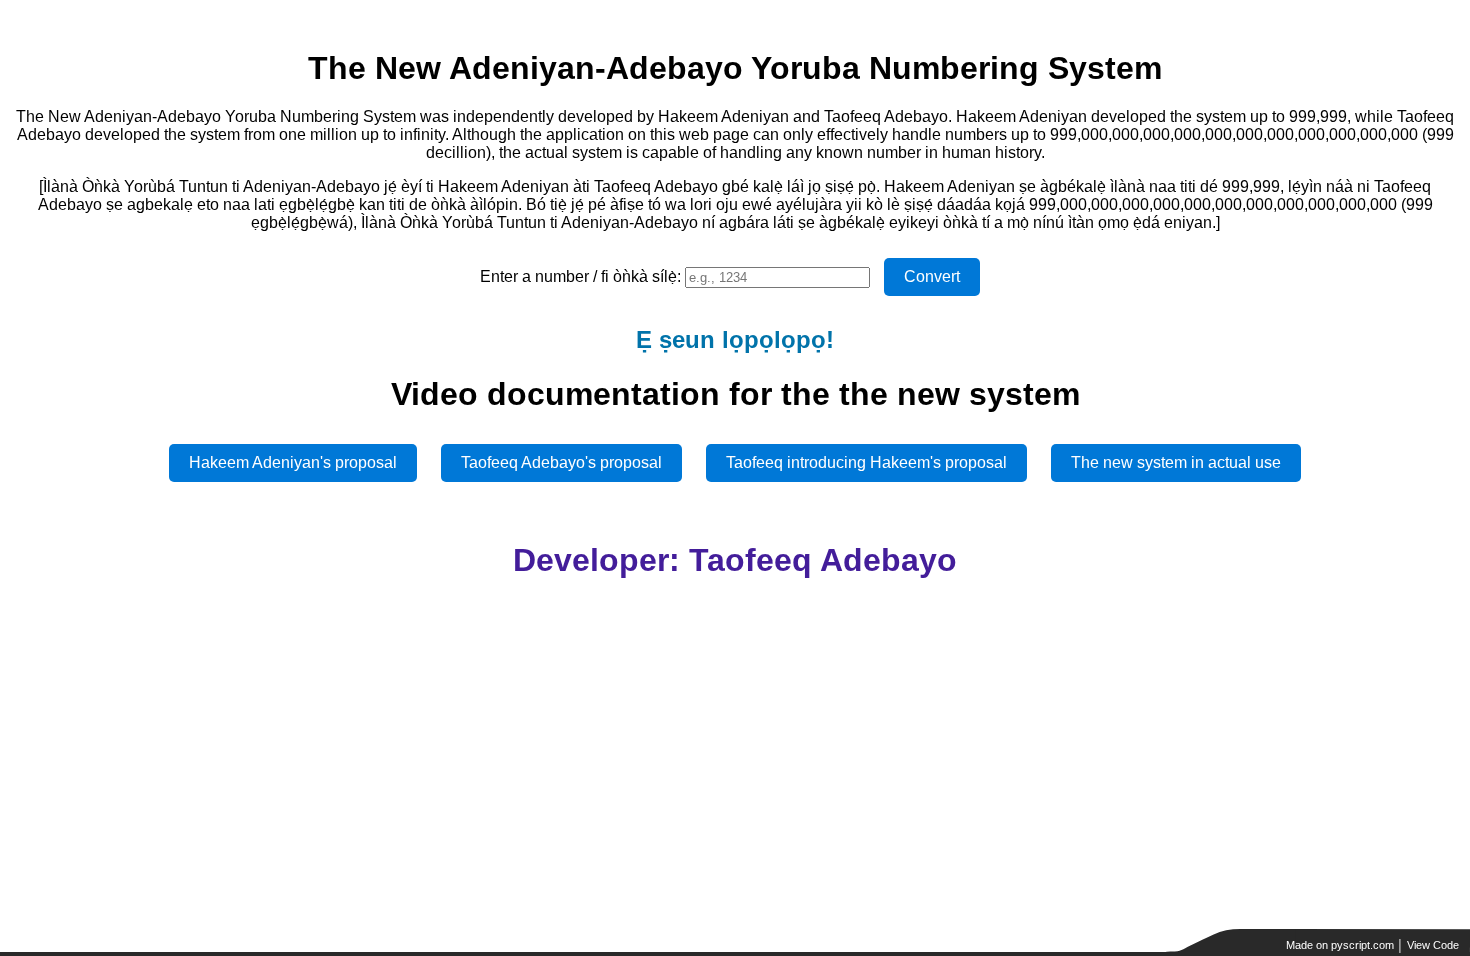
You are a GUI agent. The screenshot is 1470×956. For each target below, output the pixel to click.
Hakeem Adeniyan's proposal (293, 462)
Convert (932, 276)
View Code (1433, 945)
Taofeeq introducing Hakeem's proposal (866, 462)
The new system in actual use (1176, 462)
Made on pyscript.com (1340, 945)
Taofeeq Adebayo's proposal (561, 462)
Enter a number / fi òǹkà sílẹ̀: (580, 276)
